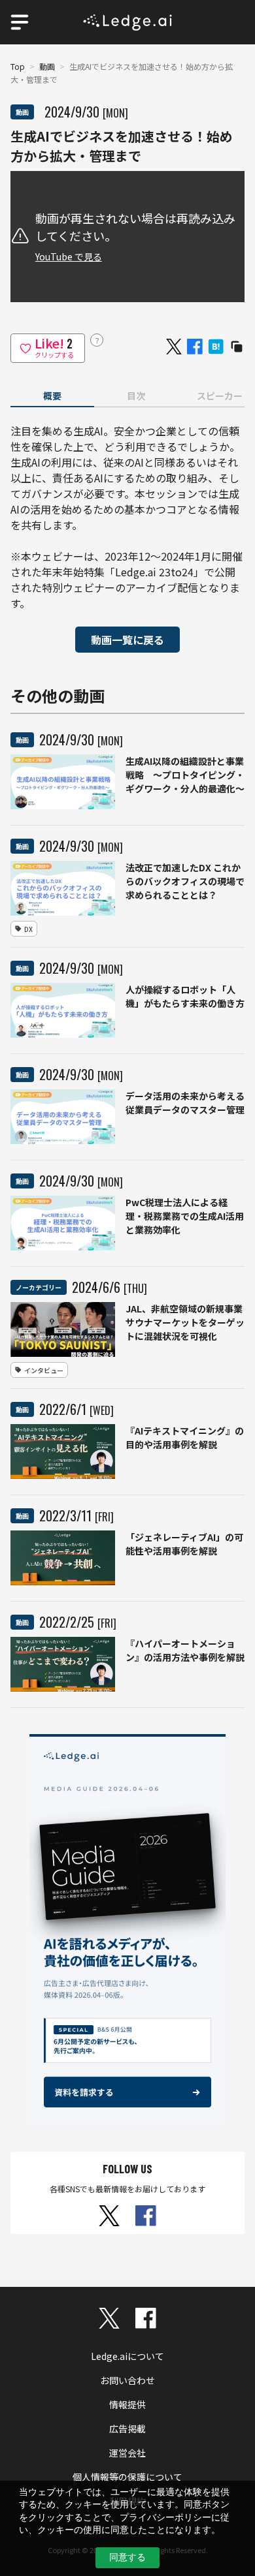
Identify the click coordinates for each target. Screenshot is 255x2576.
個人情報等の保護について (127, 2477)
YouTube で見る (69, 256)
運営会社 (127, 2453)
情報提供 (127, 2404)
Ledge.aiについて (127, 2356)
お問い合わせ (127, 2380)
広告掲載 (127, 2429)
